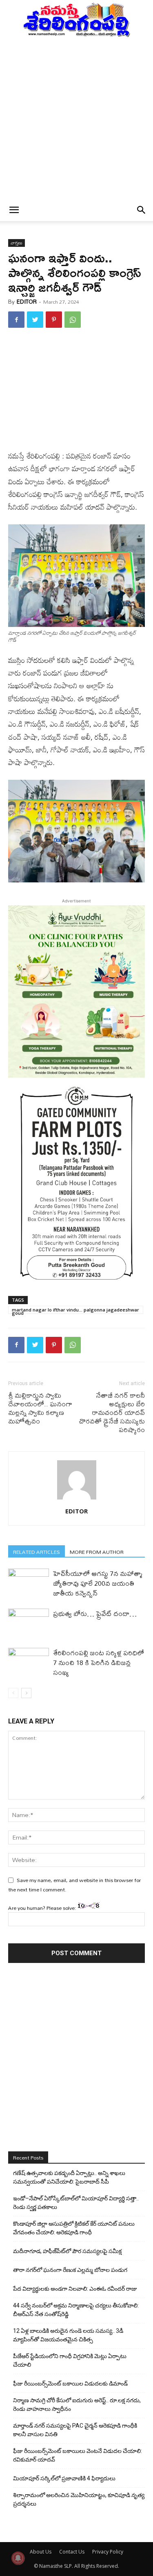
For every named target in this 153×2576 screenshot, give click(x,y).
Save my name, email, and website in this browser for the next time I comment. (74, 1884)
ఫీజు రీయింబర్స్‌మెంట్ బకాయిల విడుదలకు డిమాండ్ (70, 2384)
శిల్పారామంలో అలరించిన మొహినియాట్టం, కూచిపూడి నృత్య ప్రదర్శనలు (79, 2499)
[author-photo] (77, 1499)
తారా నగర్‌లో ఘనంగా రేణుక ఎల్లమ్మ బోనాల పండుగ (70, 2270)
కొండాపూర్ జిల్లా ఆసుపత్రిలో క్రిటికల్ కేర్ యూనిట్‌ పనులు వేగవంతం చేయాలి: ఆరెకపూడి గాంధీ (74, 2228)
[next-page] (26, 1693)
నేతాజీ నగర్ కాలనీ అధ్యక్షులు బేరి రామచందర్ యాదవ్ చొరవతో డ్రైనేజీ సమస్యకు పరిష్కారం (112, 1412)
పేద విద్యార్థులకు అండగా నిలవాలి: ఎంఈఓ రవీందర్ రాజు (75, 2289)
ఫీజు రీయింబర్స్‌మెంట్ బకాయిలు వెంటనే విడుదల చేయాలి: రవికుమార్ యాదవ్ (78, 2455)
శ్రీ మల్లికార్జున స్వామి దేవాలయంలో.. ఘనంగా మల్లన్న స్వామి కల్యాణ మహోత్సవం (40, 1408)
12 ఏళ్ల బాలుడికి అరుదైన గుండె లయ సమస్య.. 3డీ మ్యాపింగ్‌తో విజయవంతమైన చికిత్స (68, 2335)
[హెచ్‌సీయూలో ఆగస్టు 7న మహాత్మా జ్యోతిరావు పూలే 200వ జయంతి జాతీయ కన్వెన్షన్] (29, 1583)
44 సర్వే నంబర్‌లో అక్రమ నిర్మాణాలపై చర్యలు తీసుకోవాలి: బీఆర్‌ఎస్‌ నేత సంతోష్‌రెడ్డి (76, 2310)
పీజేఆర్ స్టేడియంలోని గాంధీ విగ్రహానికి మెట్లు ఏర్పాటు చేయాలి (70, 2360)
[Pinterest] (54, 320)
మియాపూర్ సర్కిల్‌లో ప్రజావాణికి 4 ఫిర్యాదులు (64, 2478)
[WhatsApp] (73, 320)
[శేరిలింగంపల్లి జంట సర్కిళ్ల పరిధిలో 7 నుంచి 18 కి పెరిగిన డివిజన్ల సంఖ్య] (29, 1662)
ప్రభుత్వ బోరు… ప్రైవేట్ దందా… (95, 1613)
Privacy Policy (108, 2552)
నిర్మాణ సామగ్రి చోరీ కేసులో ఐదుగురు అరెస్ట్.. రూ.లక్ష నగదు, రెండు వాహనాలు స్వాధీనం (77, 2405)
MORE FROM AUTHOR (97, 1552)
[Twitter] (35, 320)
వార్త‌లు (17, 243)
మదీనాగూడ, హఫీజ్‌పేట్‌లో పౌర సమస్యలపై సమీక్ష (67, 2251)
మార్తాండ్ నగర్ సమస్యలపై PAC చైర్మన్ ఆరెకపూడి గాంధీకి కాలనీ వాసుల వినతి (75, 2430)
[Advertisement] (76, 118)
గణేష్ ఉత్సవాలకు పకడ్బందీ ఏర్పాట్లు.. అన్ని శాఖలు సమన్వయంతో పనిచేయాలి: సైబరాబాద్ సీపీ (69, 2177)
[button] (14, 210)
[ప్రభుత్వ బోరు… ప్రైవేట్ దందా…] (29, 1623)
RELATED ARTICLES (37, 1552)
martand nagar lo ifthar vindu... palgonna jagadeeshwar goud (75, 1310)
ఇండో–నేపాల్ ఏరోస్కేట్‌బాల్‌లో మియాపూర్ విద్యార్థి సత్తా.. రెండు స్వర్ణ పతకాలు (76, 2203)
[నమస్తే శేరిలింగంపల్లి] (76, 19)
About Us (41, 2552)
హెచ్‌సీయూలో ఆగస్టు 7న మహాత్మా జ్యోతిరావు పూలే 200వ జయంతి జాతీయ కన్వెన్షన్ (98, 1583)
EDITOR (27, 302)
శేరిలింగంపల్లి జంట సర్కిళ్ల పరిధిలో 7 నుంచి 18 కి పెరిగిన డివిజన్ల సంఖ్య (99, 1662)
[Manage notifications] (18, 2558)
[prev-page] (13, 1693)
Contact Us (72, 2552)
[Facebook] (16, 320)
